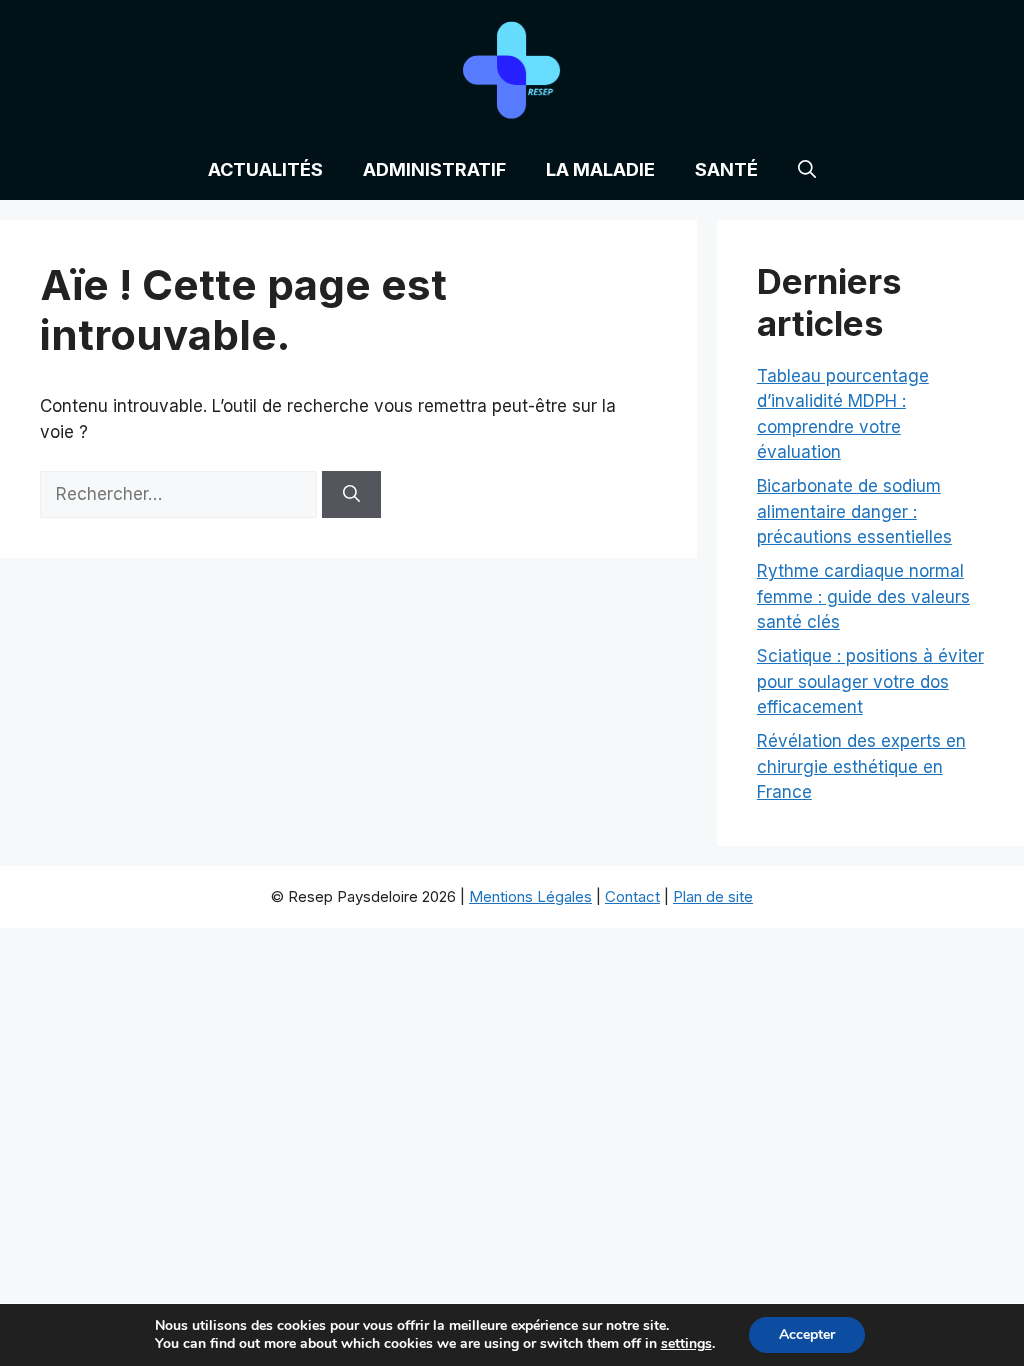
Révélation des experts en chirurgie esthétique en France (861, 766)
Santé (726, 169)
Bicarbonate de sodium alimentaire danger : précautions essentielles (854, 511)
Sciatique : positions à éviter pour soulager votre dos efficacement (870, 681)
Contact (632, 896)
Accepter (807, 1334)
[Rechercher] (351, 495)
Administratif (434, 169)
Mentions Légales (530, 896)
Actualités (265, 169)
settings (686, 1344)
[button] (807, 170)
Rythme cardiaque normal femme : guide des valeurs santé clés (863, 596)
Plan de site (713, 896)
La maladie (600, 169)
